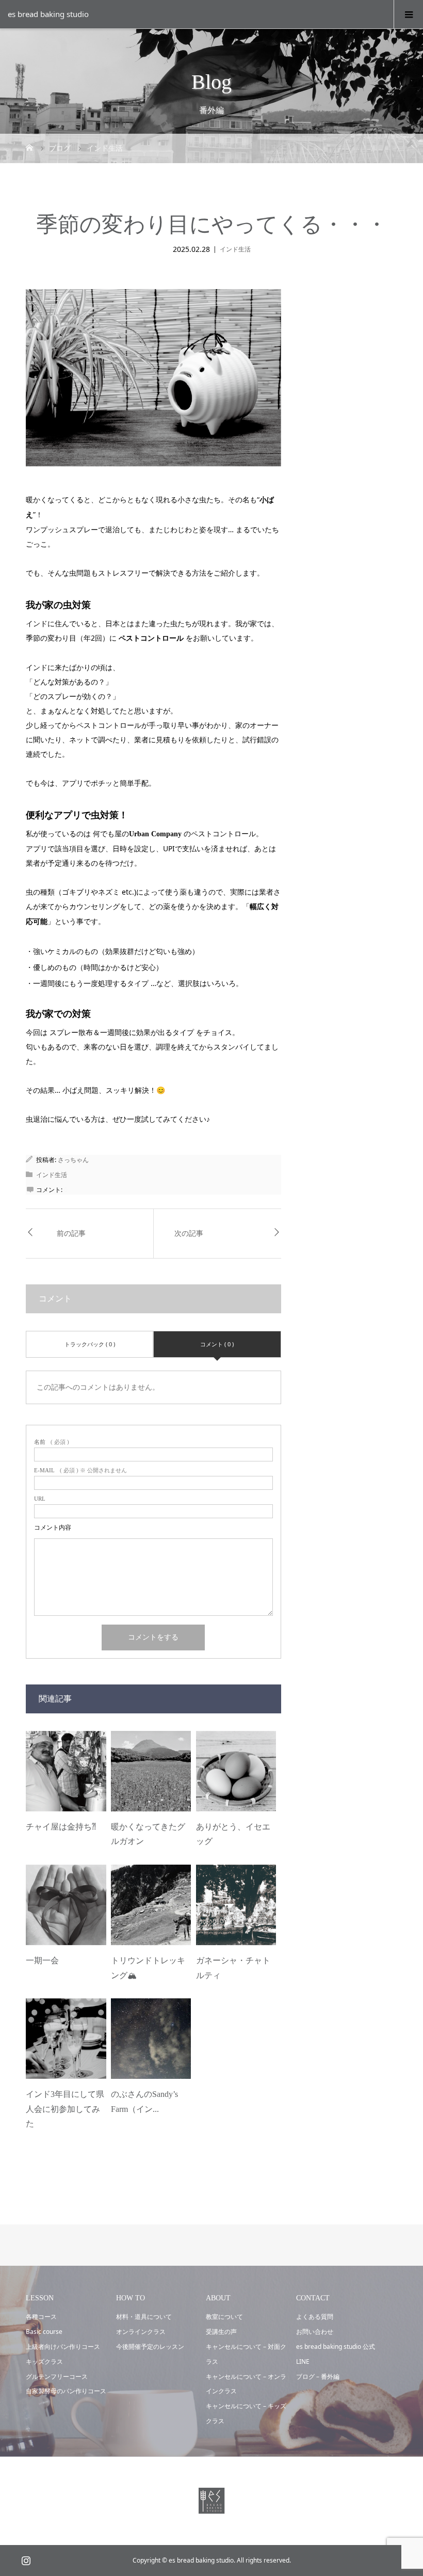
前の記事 (71, 1234)
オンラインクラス (141, 2332)
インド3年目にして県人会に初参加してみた (65, 2109)
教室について (224, 2317)
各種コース (41, 2317)
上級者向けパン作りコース (63, 2347)
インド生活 (235, 249)
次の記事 (189, 1234)
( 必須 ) (52, 1442)
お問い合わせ (315, 2332)
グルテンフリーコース (57, 2376)
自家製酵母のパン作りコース (66, 2391)
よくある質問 (315, 2317)
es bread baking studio (48, 14)
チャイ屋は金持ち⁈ (61, 1827)
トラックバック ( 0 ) (90, 1344)
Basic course (44, 2332)
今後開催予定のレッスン (150, 2347)
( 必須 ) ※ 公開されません (80, 1470)
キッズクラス (44, 2362)
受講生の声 (221, 2332)
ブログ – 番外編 (318, 2376)
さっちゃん (73, 1160)
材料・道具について (144, 2317)
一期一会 (42, 1960)
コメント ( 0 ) (217, 1344)
